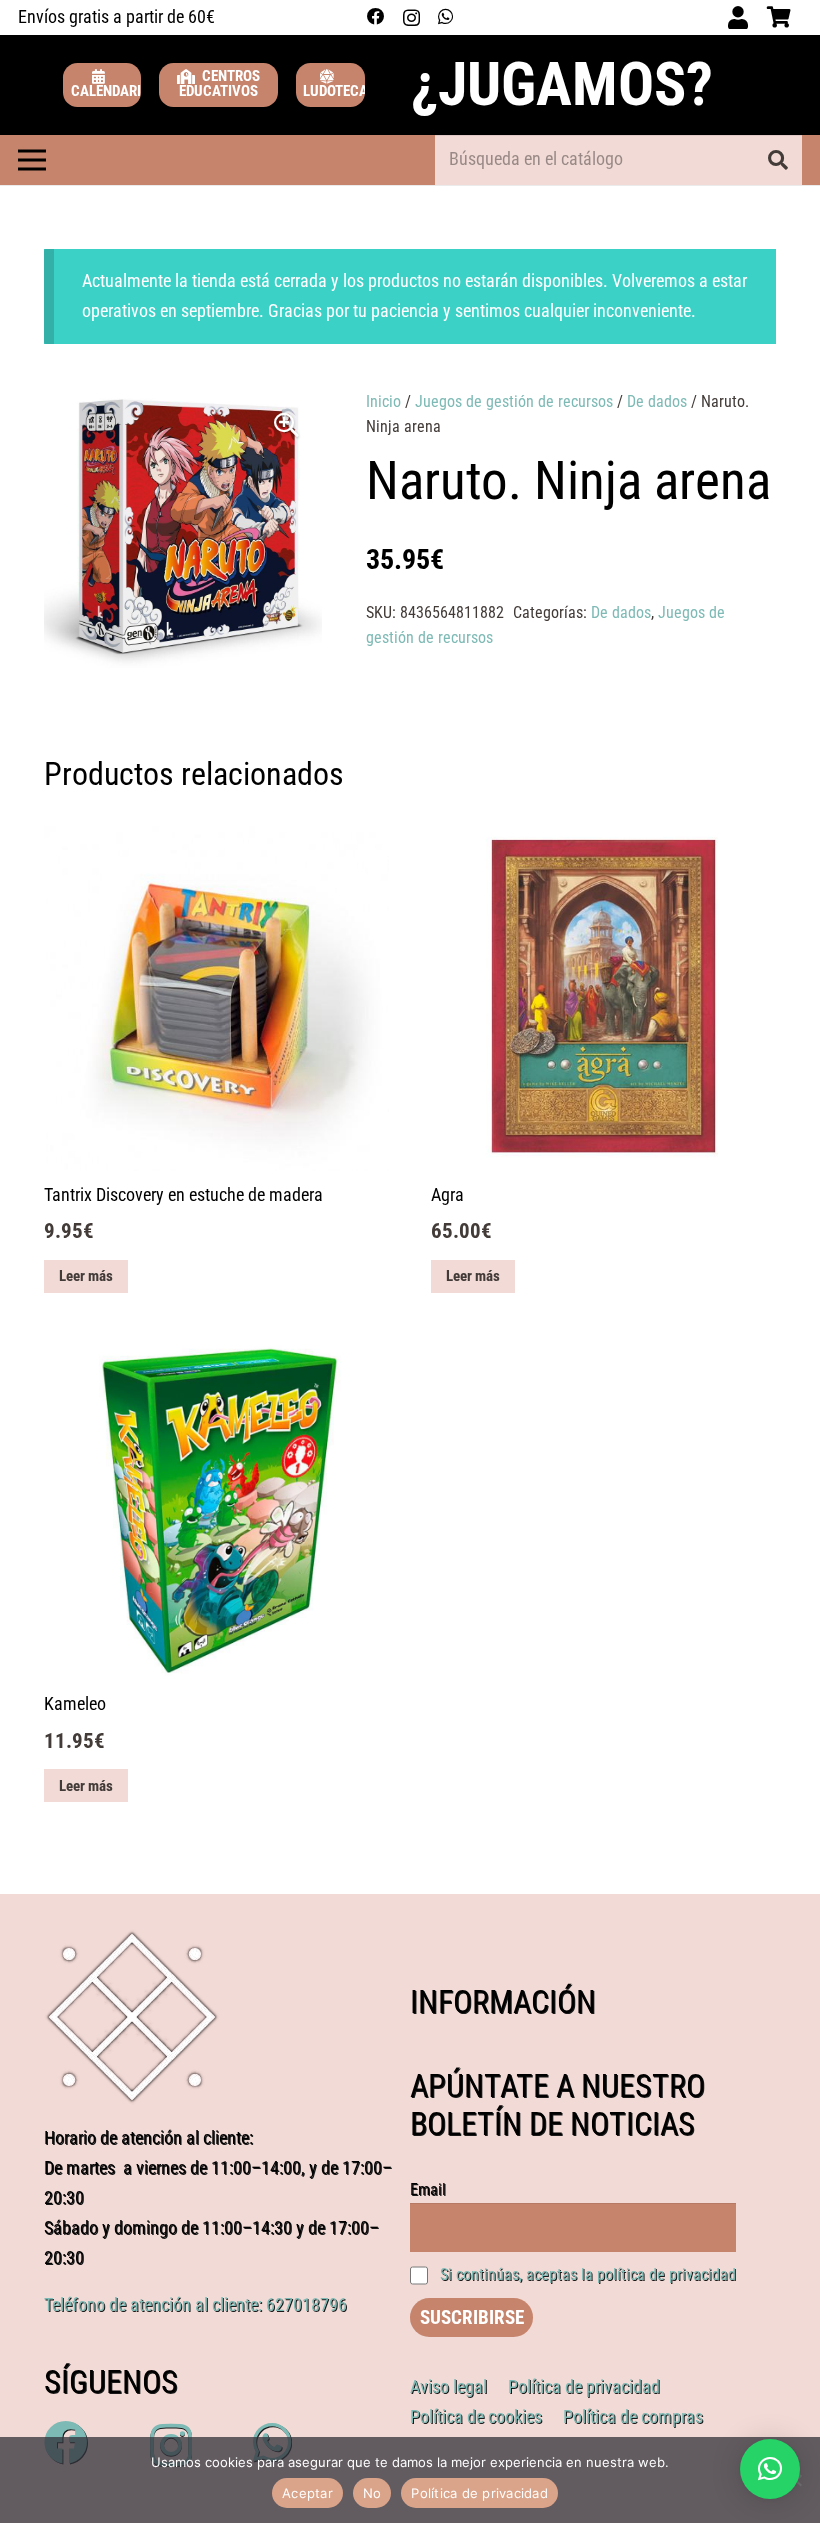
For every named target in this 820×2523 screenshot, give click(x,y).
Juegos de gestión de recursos (514, 401)
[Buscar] (778, 160)
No (372, 2493)
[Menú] (32, 160)
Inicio (383, 401)
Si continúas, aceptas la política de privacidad (588, 2274)
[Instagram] (411, 17)
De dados (657, 401)
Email (428, 2189)
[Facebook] (376, 17)
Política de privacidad (479, 2493)
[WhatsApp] (445, 17)
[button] (287, 425)
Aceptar (307, 2493)
